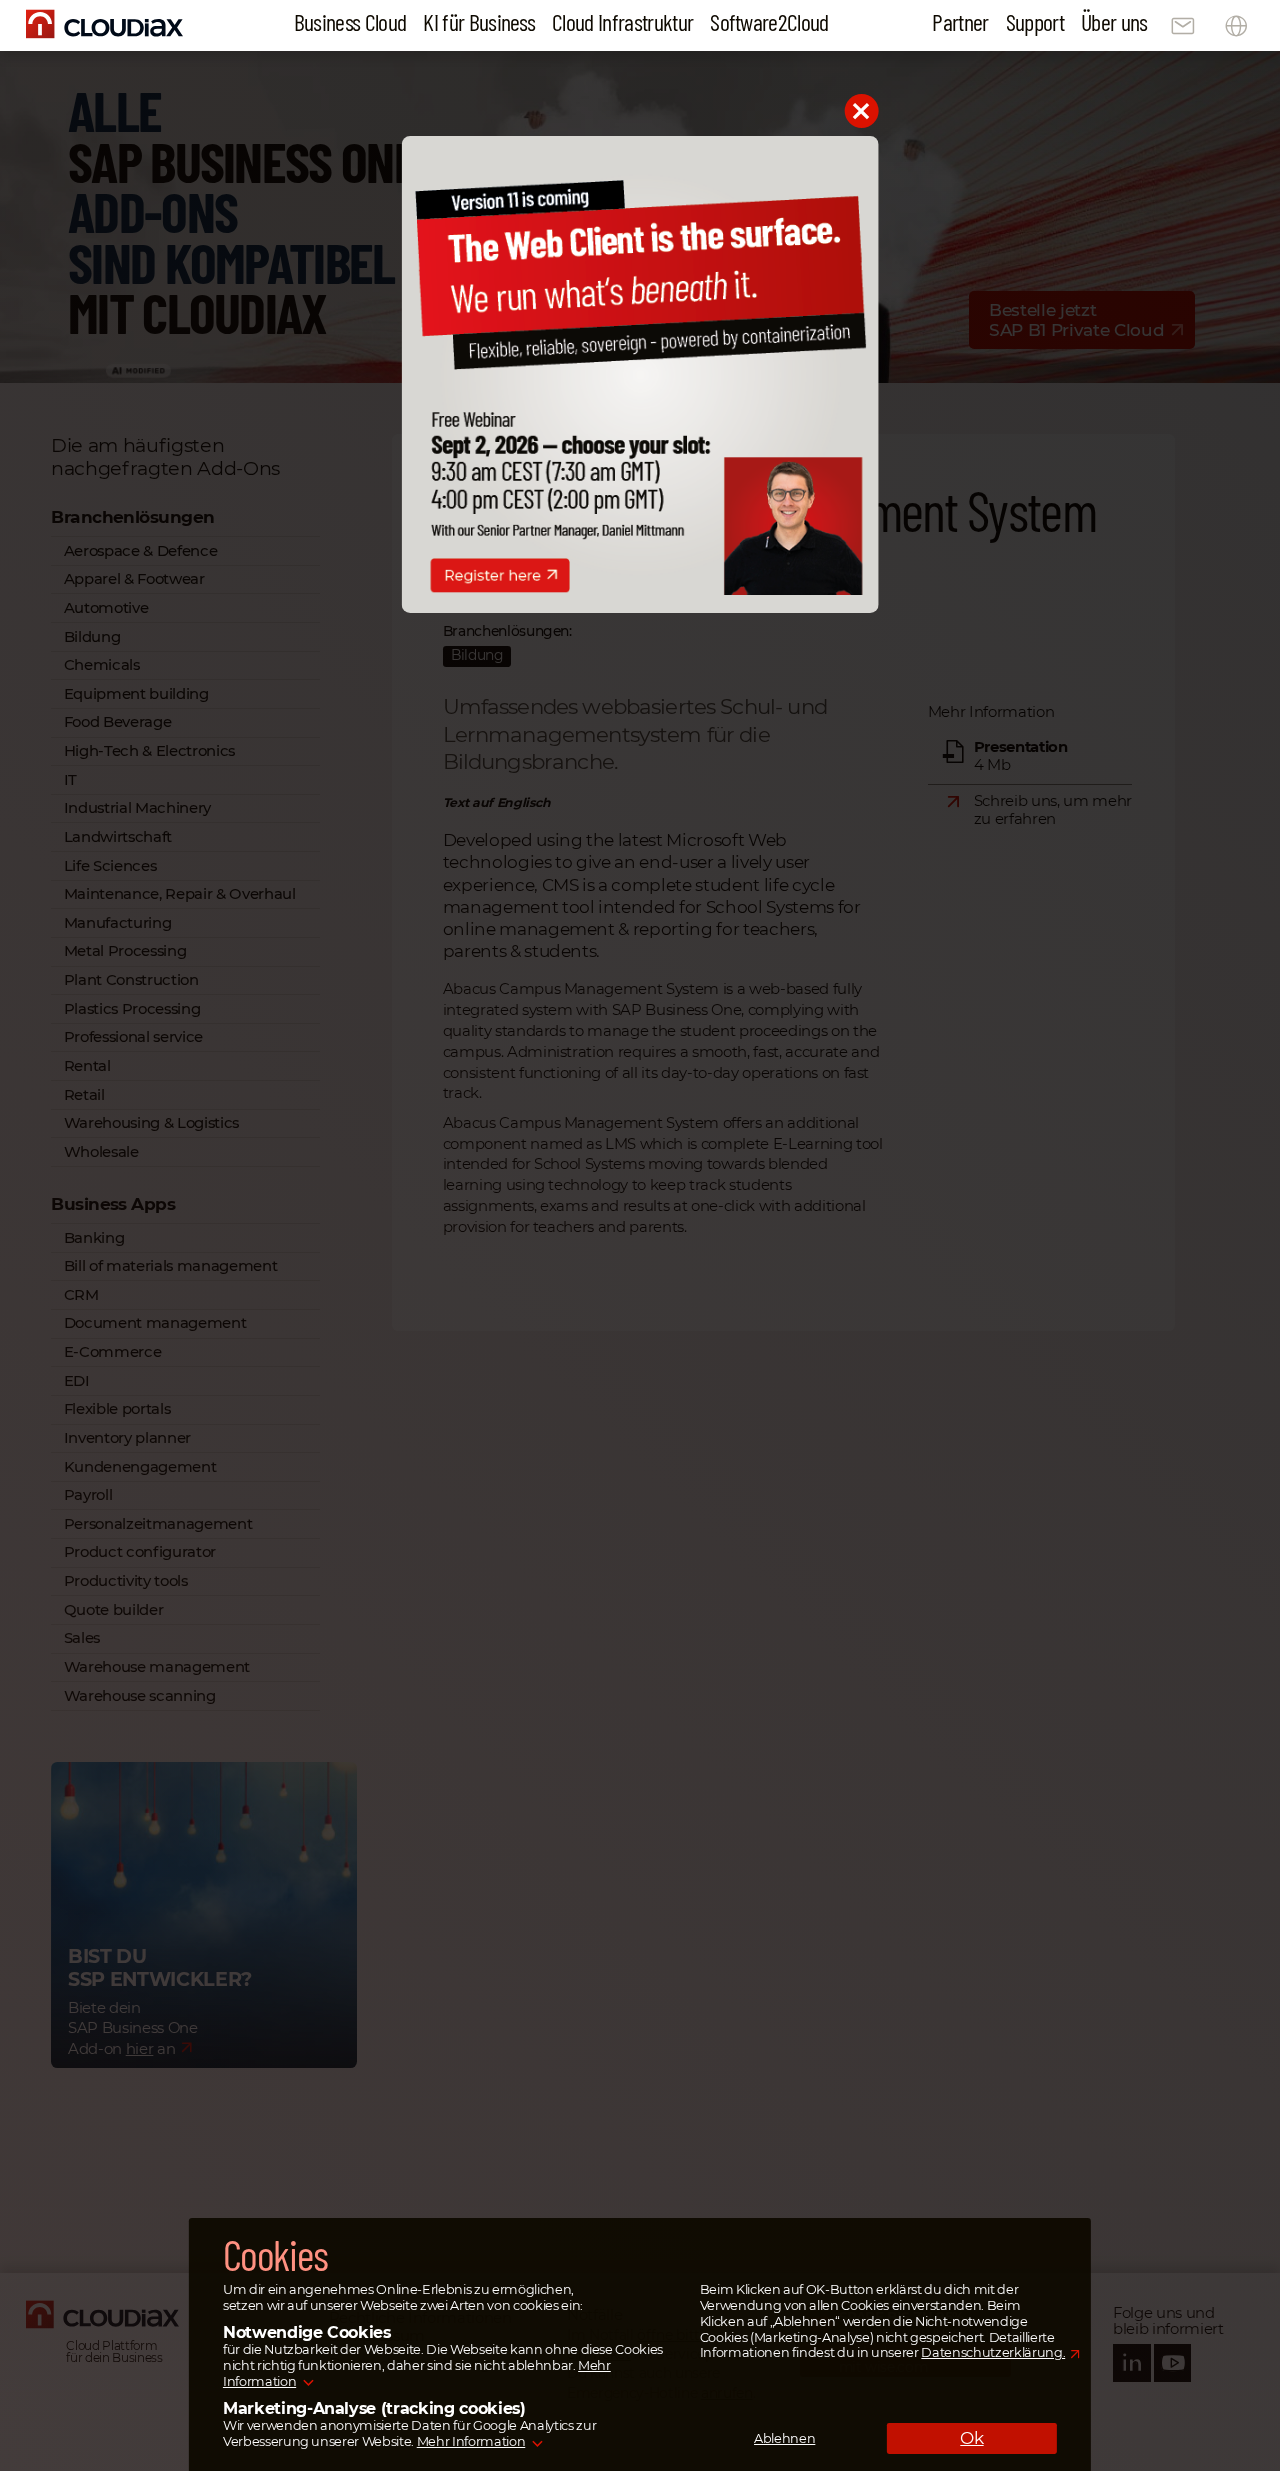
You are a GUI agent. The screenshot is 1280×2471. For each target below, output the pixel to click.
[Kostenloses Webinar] (640, 608)
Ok (971, 2438)
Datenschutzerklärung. (993, 2353)
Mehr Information (471, 2442)
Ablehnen (784, 2438)
